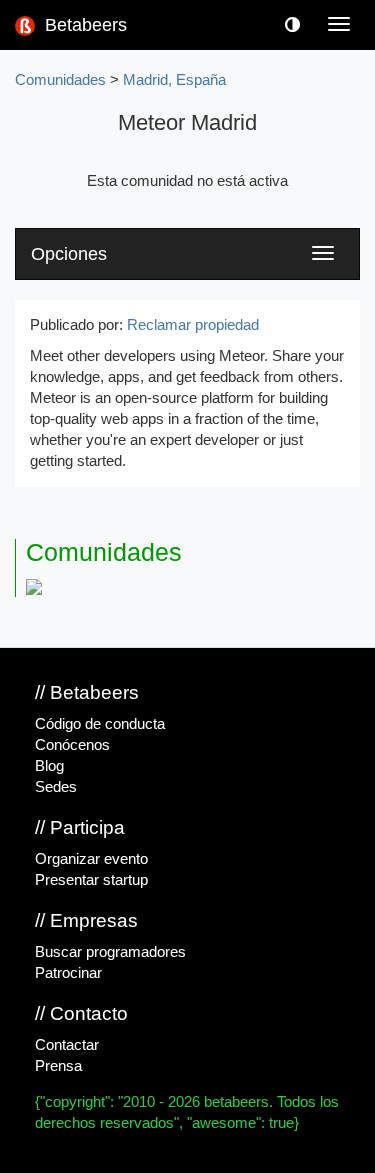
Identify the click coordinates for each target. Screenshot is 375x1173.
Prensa (58, 1066)
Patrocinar (68, 973)
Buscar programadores (110, 952)
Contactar (67, 1045)
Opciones (69, 254)
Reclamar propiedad (193, 325)
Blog (49, 766)
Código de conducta (100, 724)
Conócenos (72, 745)
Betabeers (83, 25)
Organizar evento (91, 859)
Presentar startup (91, 880)
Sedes (56, 787)
